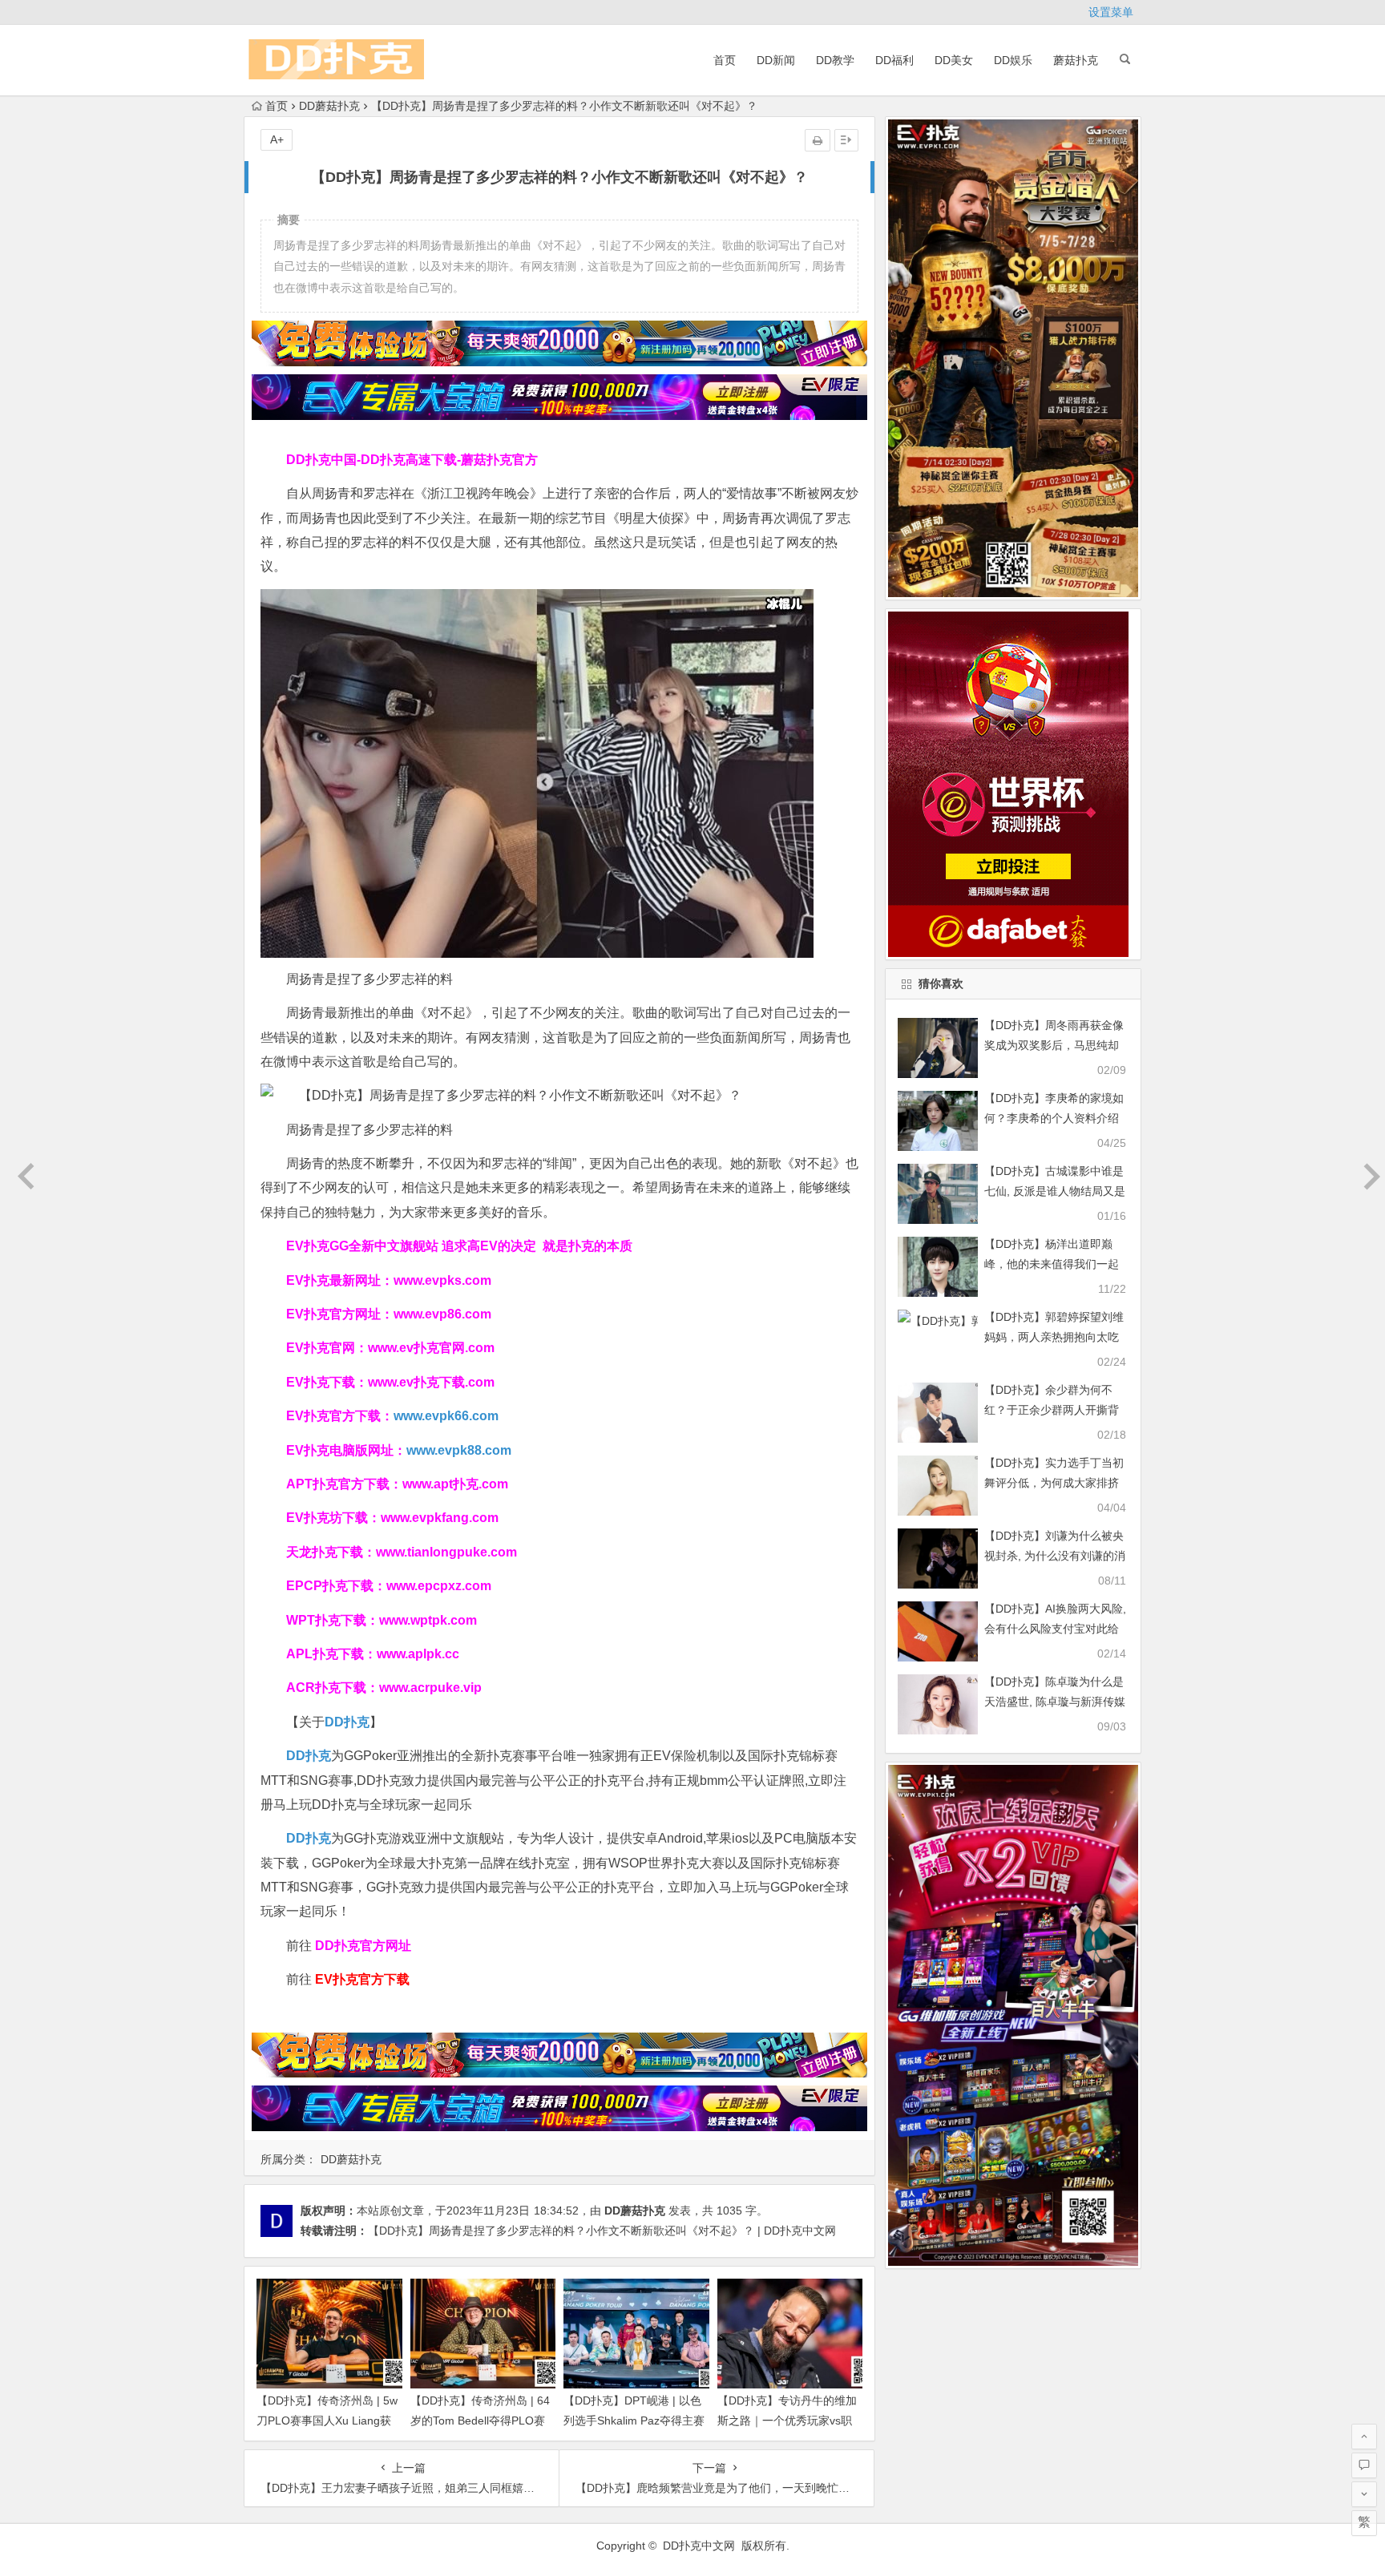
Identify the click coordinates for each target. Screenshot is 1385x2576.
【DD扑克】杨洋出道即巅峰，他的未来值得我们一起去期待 (1052, 1264)
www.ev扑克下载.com (431, 1382)
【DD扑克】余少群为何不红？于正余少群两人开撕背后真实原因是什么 (1052, 1410)
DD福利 (894, 60)
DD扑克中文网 (699, 2546)
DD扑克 (309, 1838)
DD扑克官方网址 (363, 1946)
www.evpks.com (442, 1280)
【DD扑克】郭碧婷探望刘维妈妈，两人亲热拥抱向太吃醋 (1054, 1337)
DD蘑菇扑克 (329, 106)
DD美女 (954, 60)
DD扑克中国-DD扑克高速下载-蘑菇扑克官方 (412, 460)
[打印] (818, 140)
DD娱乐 (1013, 60)
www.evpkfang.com (440, 1518)
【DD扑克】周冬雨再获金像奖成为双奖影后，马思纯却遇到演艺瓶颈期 (1054, 1045)
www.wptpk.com (428, 1620)
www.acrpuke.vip (430, 1688)
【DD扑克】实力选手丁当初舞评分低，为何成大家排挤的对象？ (1054, 1483)
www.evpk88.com (459, 1450)
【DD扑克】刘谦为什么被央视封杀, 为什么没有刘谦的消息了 (1055, 1556)
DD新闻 (776, 60)
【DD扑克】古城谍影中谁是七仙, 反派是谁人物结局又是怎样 (1055, 1191)
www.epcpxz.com (439, 1586)
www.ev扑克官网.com (431, 1348)
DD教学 (835, 60)
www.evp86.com (442, 1314)
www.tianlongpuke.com (446, 1552)
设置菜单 (1111, 12)
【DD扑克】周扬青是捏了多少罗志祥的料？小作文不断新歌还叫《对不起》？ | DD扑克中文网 (602, 2231)
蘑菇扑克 (1076, 60)
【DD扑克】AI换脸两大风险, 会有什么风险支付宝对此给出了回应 (1055, 1629)
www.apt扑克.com (457, 1484)
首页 (725, 60)
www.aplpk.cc (418, 1654)
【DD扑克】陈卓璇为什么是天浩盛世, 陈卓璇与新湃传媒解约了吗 (1055, 1702)
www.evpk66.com (446, 1416)
